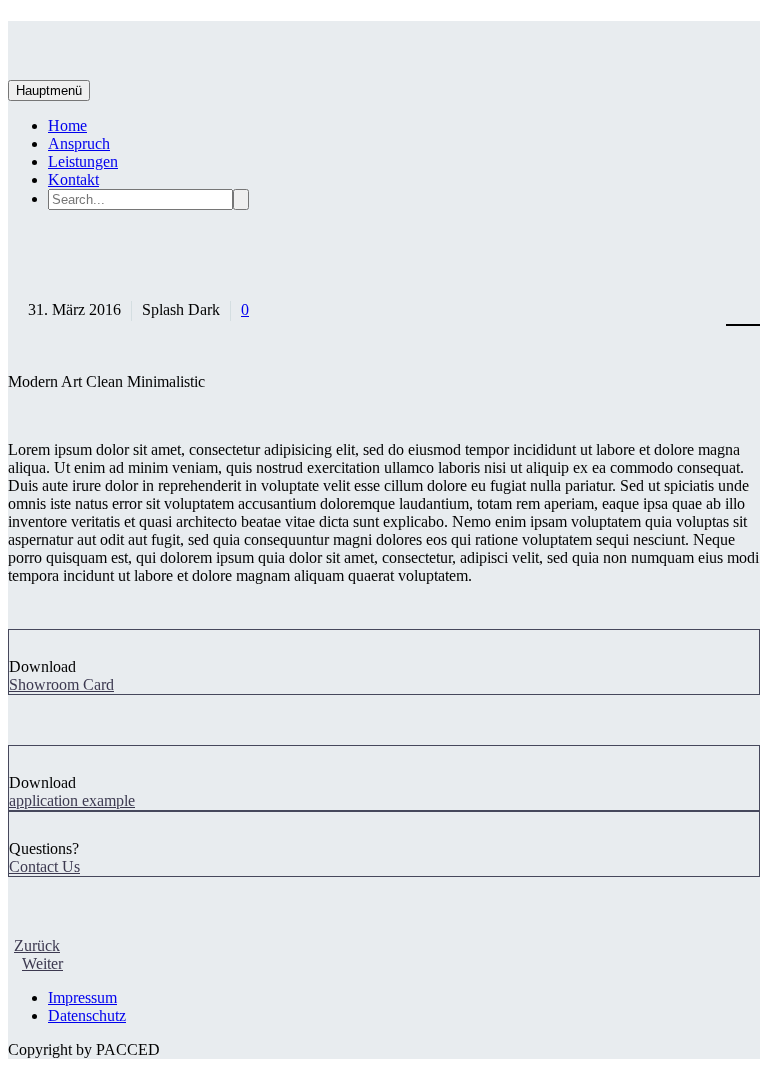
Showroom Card (61, 684)
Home (67, 125)
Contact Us (44, 866)
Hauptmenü (49, 90)
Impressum (82, 997)
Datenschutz (87, 1015)
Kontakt (73, 179)
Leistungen (83, 161)
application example (72, 800)
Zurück (37, 945)
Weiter (42, 963)
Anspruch (79, 143)
